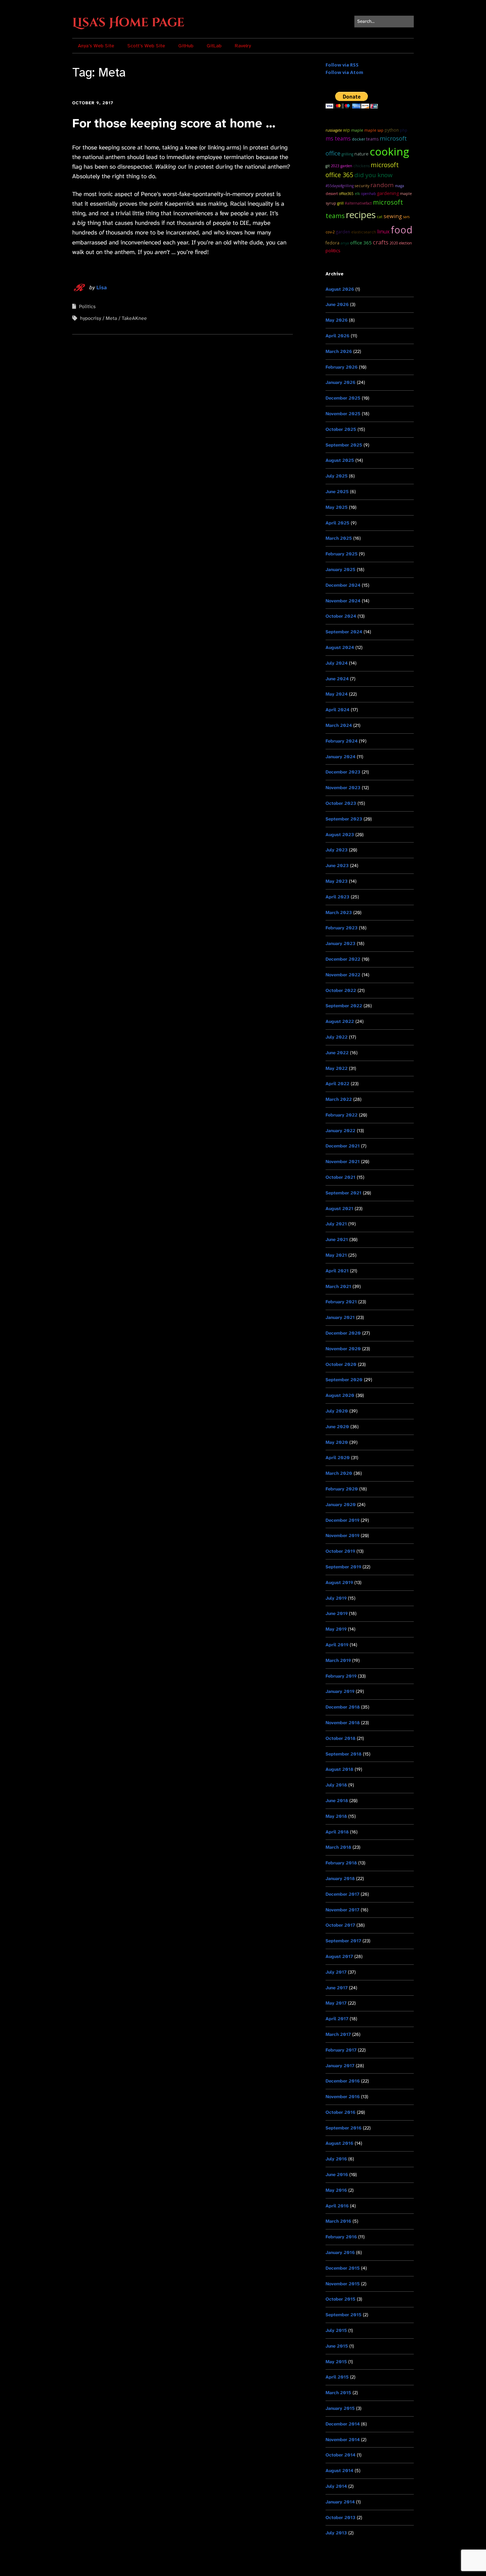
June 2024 (337, 679)
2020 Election (401, 243)
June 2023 (337, 865)
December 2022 (343, 959)
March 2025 (339, 538)
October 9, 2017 (93, 103)
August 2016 (339, 2143)
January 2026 (340, 382)
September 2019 (343, 1567)
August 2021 (339, 1208)
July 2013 (336, 2533)
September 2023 (344, 819)
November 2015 (343, 2284)
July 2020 (337, 1411)
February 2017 (341, 2050)
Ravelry (243, 46)
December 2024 (343, 585)
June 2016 (337, 2174)
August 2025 (340, 460)
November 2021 (343, 1162)
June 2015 (337, 2346)
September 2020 (344, 1380)
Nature (361, 154)
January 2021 (340, 1317)
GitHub (186, 46)
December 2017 (342, 1894)
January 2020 (341, 1505)
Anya (345, 243)
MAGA (400, 186)
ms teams (338, 139)
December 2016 (343, 2081)
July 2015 (336, 2330)
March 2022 (339, 1099)
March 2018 (338, 1847)
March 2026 (339, 351)
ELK (357, 194)
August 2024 (340, 647)
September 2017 (343, 1941)
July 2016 (336, 2159)
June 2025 (337, 492)
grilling (347, 154)
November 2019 (342, 1535)
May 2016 (336, 2190)
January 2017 (340, 2066)
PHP (404, 130)
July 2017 (336, 1972)
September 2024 (344, 632)
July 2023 (337, 850)
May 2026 (337, 320)
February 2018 (341, 1863)
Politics (87, 306)
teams (372, 139)
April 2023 (337, 897)
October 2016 (340, 2112)
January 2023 (340, 943)
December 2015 (343, 2268)
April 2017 (337, 2019)
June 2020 (337, 1427)
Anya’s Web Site (96, 46)
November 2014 (343, 2440)
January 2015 (340, 2408)
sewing (393, 216)
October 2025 (341, 429)
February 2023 (342, 928)
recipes (361, 215)
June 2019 (337, 1613)
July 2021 (336, 1224)
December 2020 (343, 1333)
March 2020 (339, 1473)
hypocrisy (91, 318)
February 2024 (342, 741)
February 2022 (342, 1115)
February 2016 (341, 2237)
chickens (361, 166)
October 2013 (340, 2517)
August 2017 (339, 1956)
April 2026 (337, 336)
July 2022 (337, 1037)
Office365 (346, 194)
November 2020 (343, 1349)
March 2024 (339, 725)
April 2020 (338, 1458)
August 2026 (340, 289)
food (402, 230)
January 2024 (340, 757)
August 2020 (340, 1395)
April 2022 (337, 1084)
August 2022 (340, 1021)
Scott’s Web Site (146, 46)
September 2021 (344, 1193)
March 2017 (338, 2034)
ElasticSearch (364, 232)
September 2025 (344, 445)
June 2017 (337, 1988)
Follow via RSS (342, 65)
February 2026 (342, 367)
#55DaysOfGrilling (340, 186)
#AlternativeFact (358, 203)
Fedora (332, 243)
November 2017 (342, 1910)
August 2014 (339, 2471)
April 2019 (337, 1645)
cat (380, 217)
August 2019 (339, 1582)
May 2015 (336, 2362)
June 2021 (337, 1239)
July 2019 (336, 1598)
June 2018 (337, 1801)
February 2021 (341, 1302)
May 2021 (336, 1255)
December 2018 (343, 1707)
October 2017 (340, 1925)
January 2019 (340, 1691)
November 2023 (343, 788)
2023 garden (342, 166)
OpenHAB (368, 194)
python (392, 130)
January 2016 (340, 2252)
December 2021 (343, 1146)
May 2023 (337, 881)
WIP (347, 130)
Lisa (102, 287)
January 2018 (340, 1878)
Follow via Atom (344, 72)
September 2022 (344, 1006)
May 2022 (337, 1068)
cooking (389, 151)
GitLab (214, 46)
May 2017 (336, 2003)
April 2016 (337, 2206)
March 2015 (338, 2393)
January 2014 (340, 2502)
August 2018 (339, 1769)
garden (343, 232)
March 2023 (339, 912)
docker (358, 139)
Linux (383, 231)
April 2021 (337, 1271)
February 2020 (342, 1489)
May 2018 (336, 1816)
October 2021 (340, 1177)
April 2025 (337, 523)
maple (357, 130)
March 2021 (338, 1286)
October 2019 (340, 1551)
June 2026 (337, 304)
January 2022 (340, 1131)
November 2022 (343, 975)
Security (362, 186)
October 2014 (340, 2455)
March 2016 (338, 2221)
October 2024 (341, 616)
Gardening (388, 193)
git (328, 166)
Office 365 (361, 243)
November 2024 (343, 601)
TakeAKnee (134, 318)
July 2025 (337, 476)
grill (340, 203)
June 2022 (337, 1053)
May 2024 (337, 694)
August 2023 (340, 835)
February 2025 (342, 554)
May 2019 (336, 1629)
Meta (111, 318)
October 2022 (341, 990)
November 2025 (343, 414)
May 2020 (337, 1442)
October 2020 (341, 1364)
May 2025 (337, 507)
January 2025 (340, 569)
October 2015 (340, 2299)
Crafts (381, 242)
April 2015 (337, 2377)
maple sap (374, 130)
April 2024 (337, 710)
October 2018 (340, 1738)
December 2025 (343, 398)
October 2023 (341, 803)
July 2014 (336, 2486)
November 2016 (343, 2097)
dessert (332, 194)
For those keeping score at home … (174, 123)
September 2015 (344, 2315)
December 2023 (343, 772)
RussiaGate (334, 130)
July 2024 (337, 663)
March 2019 (338, 1660)
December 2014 (343, 2424)
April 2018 (337, 1832)
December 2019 (342, 1520)
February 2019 (341, 1676)
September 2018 (344, 1754)
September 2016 (344, 2128)
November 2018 (343, 1723)
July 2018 (336, 1785)
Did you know (373, 175)
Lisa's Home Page (128, 23)
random (382, 185)
